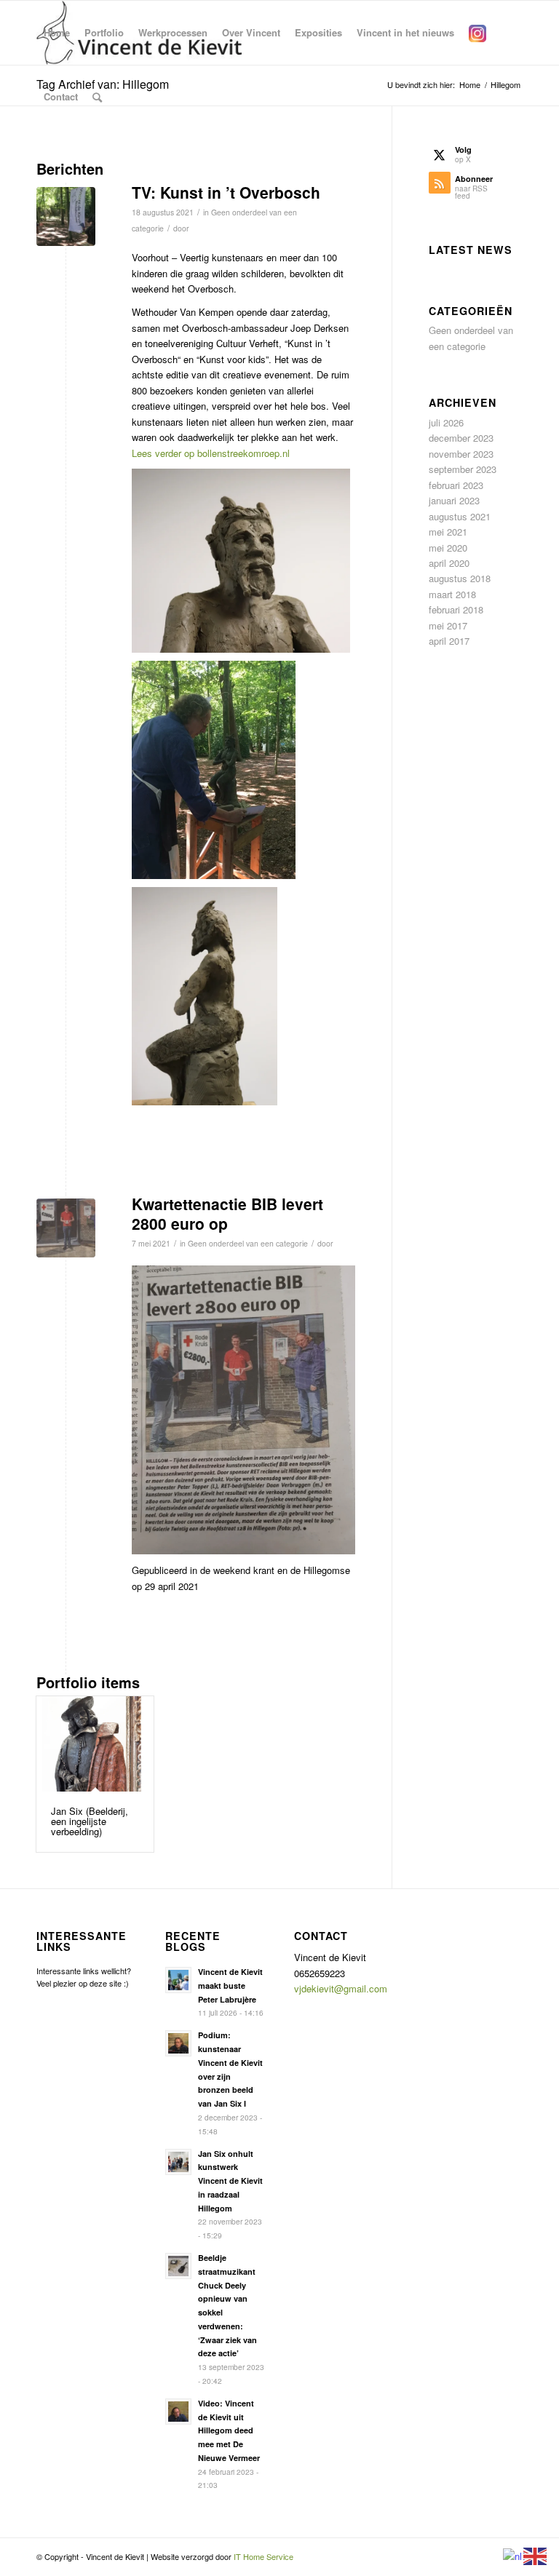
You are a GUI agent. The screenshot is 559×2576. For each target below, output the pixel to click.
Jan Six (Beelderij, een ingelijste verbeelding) (90, 1821)
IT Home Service (263, 2556)
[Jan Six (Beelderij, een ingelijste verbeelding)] (95, 1744)
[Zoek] (97, 97)
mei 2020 (448, 548)
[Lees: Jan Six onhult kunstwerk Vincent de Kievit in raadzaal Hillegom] (178, 2162)
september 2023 (463, 469)
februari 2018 (456, 609)
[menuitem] (57, 33)
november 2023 (461, 454)
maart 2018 (452, 594)
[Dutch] (513, 2555)
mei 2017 (448, 625)
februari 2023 (456, 485)
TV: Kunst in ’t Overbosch (226, 192)
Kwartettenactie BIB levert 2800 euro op (227, 1213)
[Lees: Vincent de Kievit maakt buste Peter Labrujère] (178, 1980)
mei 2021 (448, 532)
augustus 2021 (460, 516)
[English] (536, 2555)
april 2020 (449, 563)
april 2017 (449, 641)
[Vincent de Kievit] (66, 216)
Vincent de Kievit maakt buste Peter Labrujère (230, 1985)
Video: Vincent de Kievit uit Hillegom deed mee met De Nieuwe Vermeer (229, 2430)
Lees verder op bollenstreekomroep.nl (211, 453)
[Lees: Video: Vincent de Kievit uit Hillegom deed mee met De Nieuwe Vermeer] (178, 2412)
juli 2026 (446, 422)
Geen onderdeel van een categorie (248, 1243)
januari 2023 (454, 500)
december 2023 (461, 438)
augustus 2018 (460, 578)
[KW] (66, 1228)
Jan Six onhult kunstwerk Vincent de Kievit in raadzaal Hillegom (230, 2181)
